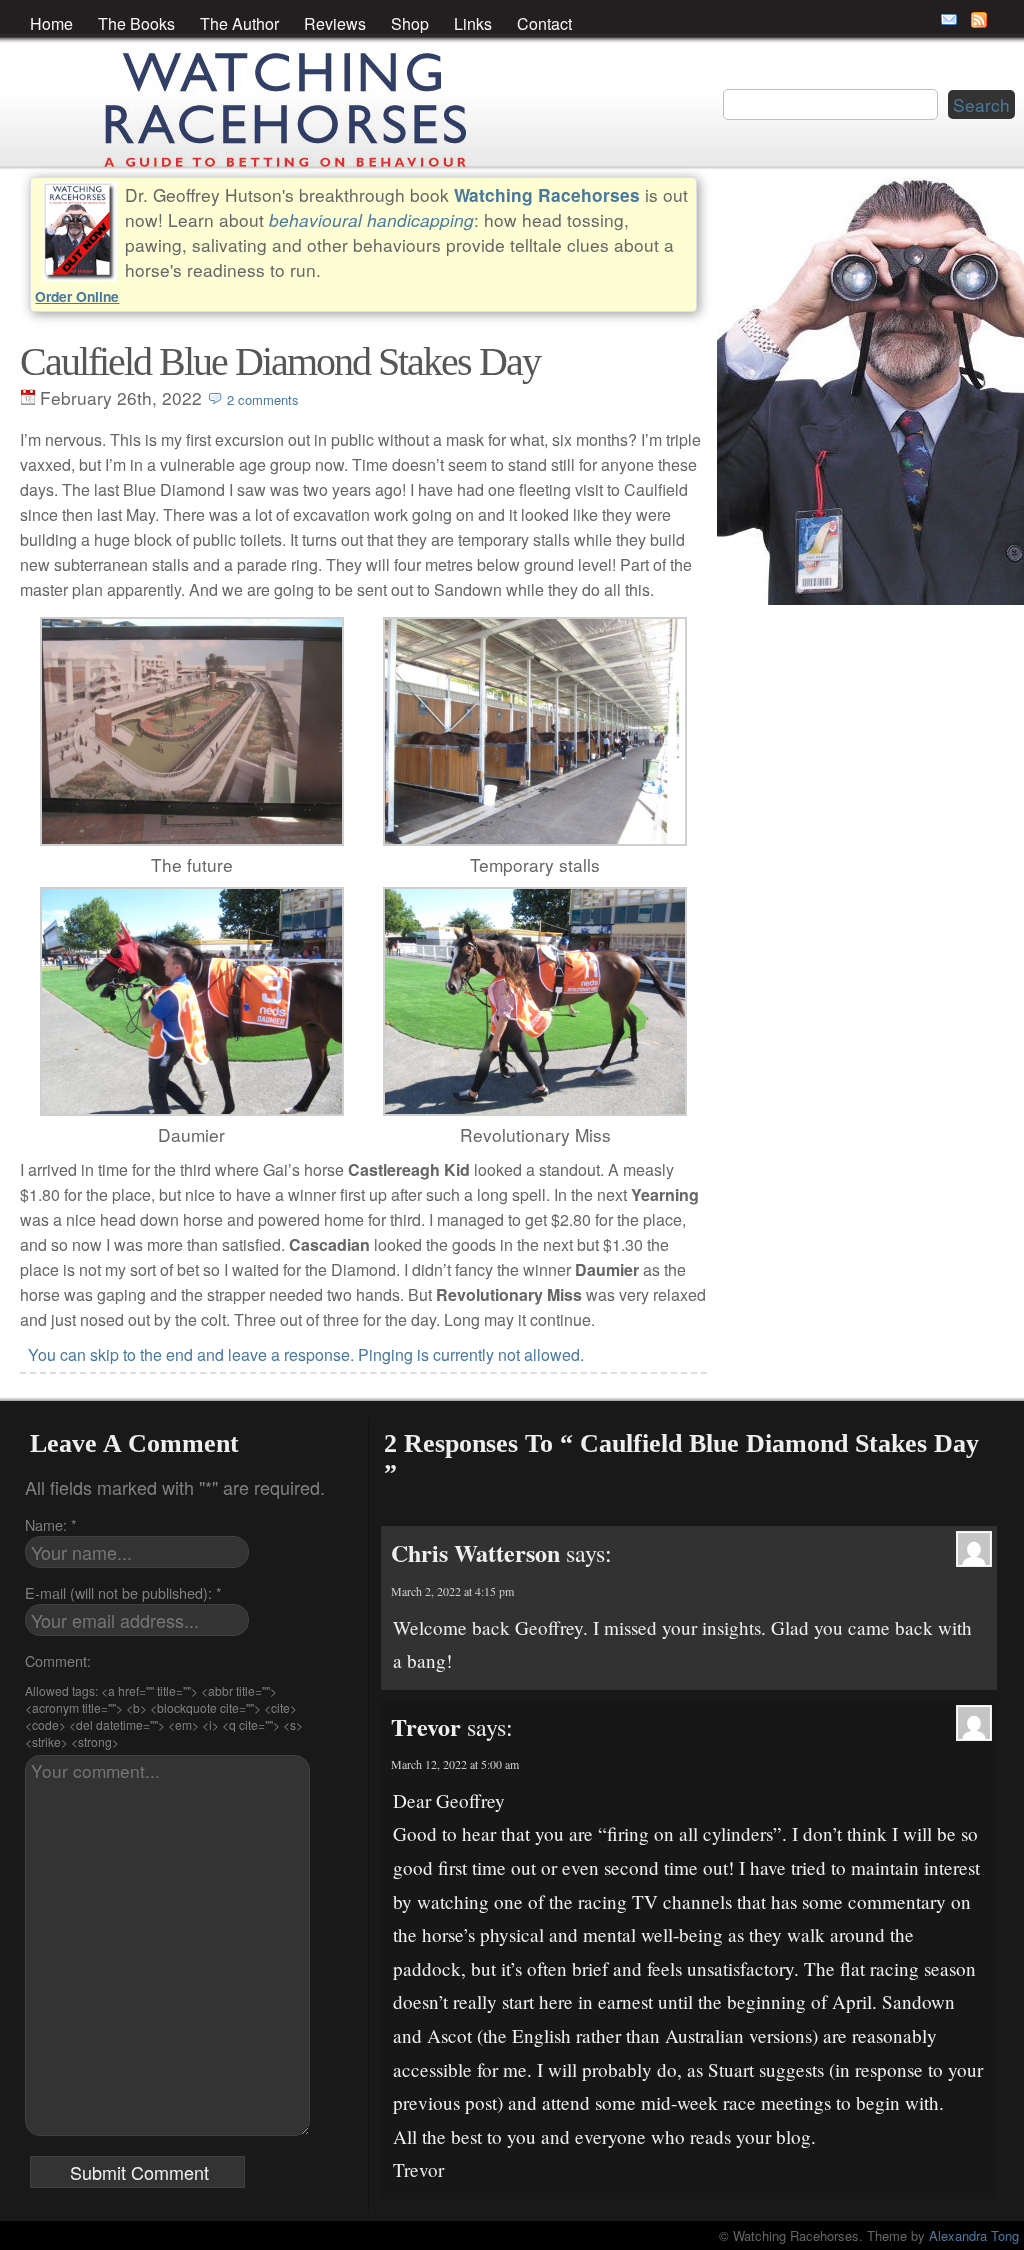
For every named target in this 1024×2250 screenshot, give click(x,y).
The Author (239, 23)
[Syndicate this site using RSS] (979, 20)
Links (473, 23)
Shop (410, 23)
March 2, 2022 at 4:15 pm (452, 1591)
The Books (136, 23)
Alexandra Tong (974, 2235)
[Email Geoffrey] (949, 20)
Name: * (51, 1524)
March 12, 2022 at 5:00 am (455, 1764)
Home (51, 23)
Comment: (58, 1660)
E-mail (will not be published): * (123, 1592)
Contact (544, 23)
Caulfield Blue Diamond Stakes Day (280, 361)
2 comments (263, 399)
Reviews (335, 23)
